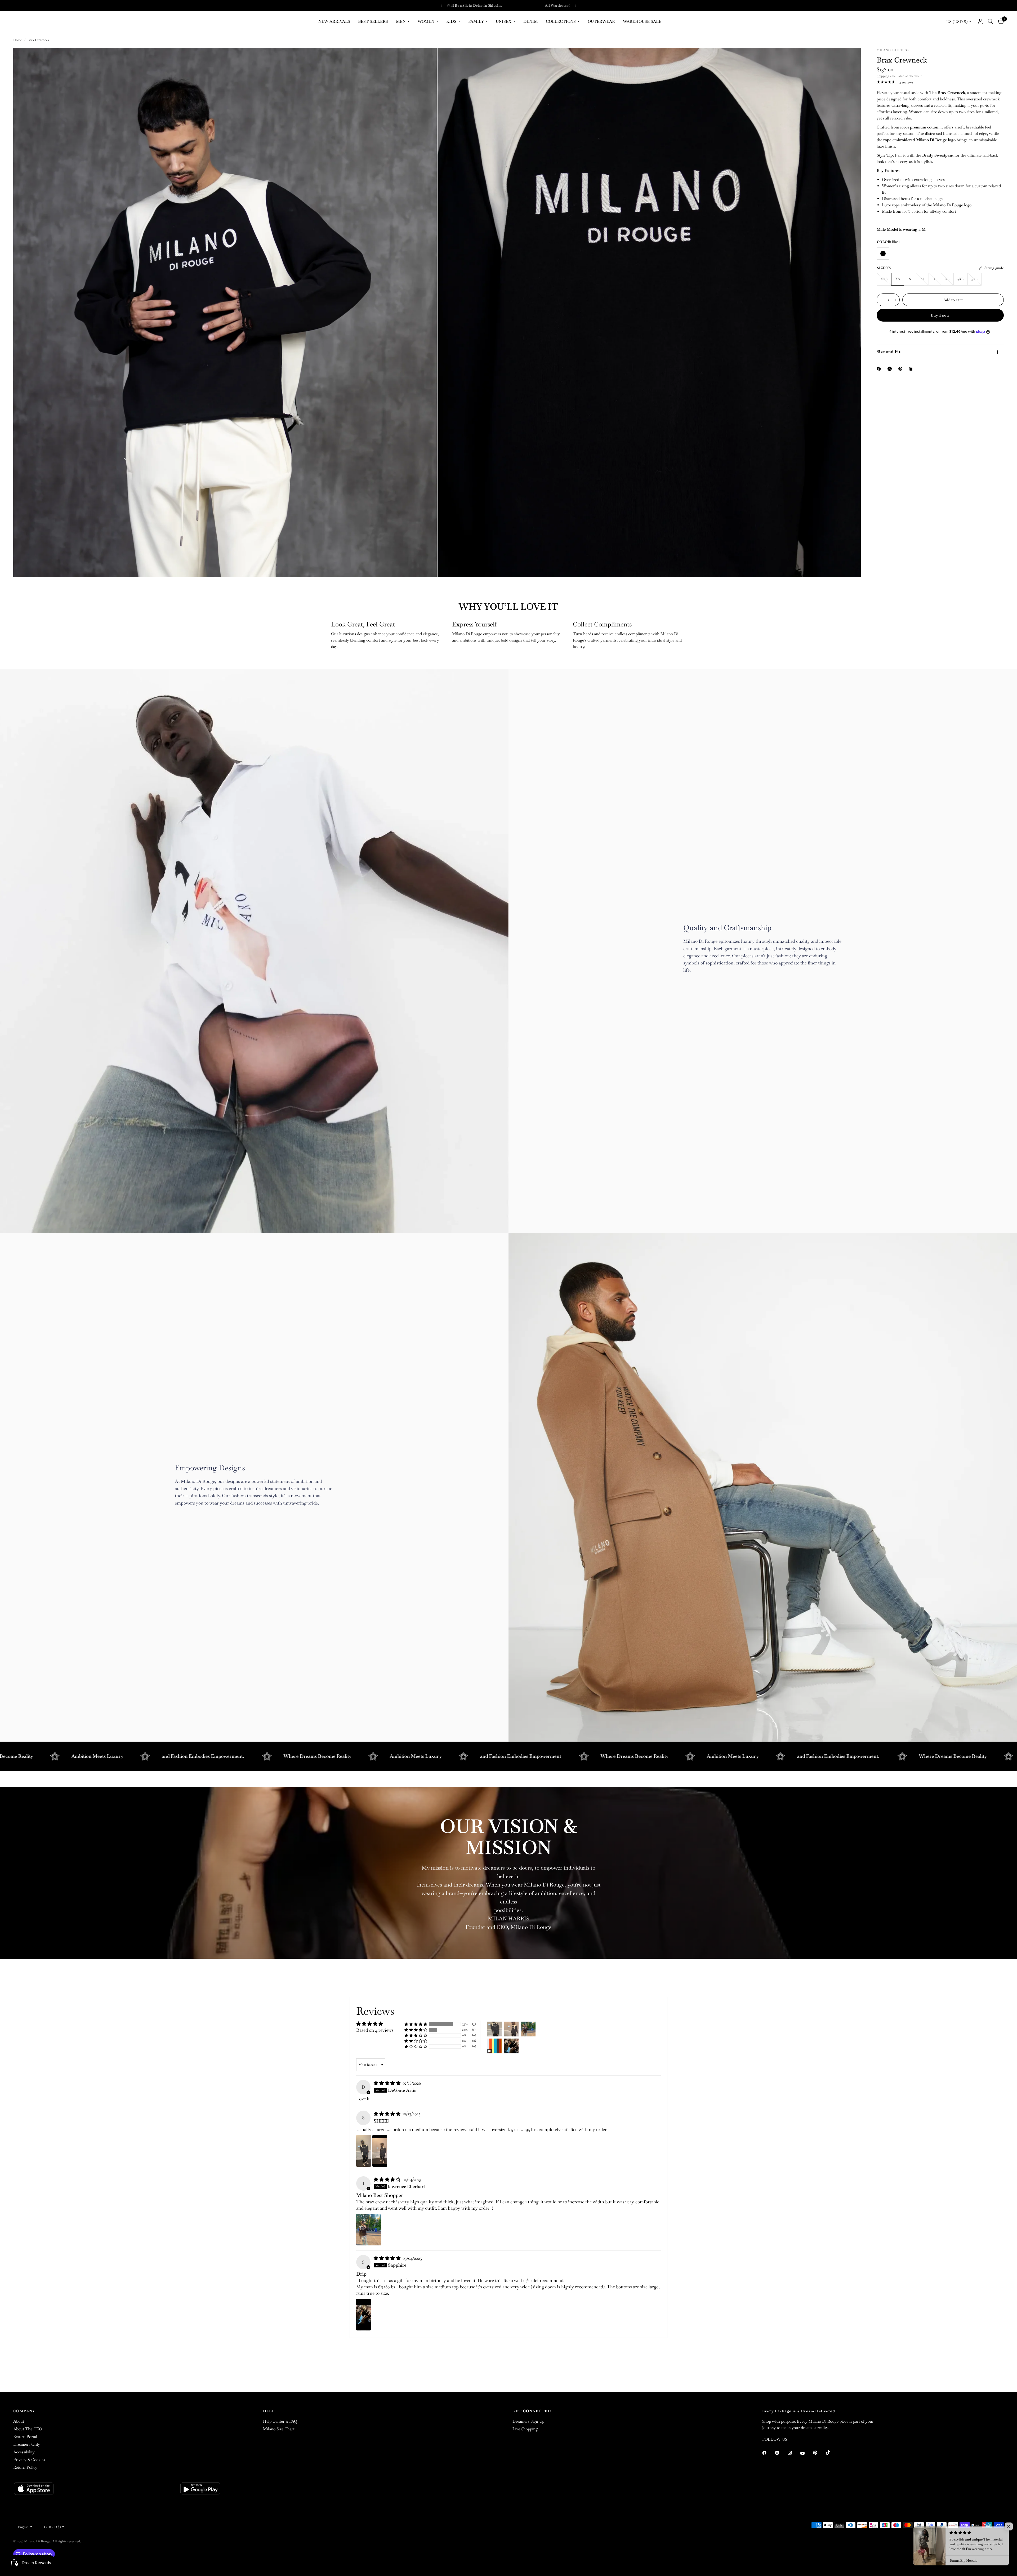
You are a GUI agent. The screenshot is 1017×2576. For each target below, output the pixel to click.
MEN (401, 21)
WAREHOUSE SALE (642, 21)
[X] (891, 369)
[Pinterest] (902, 369)
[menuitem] (334, 21)
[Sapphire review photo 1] (363, 2315)
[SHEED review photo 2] (380, 2151)
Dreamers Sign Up (528, 2421)
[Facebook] (880, 369)
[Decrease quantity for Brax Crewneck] (881, 300)
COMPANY (24, 2411)
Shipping (883, 76)
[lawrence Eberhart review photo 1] (369, 2230)
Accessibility (24, 2452)
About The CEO (28, 2429)
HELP (269, 2411)
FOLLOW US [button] (775, 2439)
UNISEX (504, 21)
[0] (1000, 21)
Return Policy (25, 2467)
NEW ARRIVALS (334, 21)
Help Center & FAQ (280, 2421)
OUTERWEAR (601, 21)
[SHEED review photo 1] (364, 2151)
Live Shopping (525, 2429)
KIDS (451, 21)
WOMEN (426, 21)
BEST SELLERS (373, 21)
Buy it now (940, 315)
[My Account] (980, 21)
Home (18, 40)
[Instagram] (793, 2453)
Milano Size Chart (279, 2429)
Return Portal (25, 2437)
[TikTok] (832, 2453)
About (19, 2421)
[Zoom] (426, 59)
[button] (416, 2024)
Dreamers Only (27, 2444)
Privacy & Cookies (29, 2460)
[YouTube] (806, 2453)
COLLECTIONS (561, 21)
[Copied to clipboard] (912, 369)
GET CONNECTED (532, 2411)
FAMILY (476, 21)
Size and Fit (889, 352)
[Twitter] (781, 2453)
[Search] (990, 21)
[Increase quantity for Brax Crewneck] (895, 300)
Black (883, 253)
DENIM (531, 21)
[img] (388, 2083)
